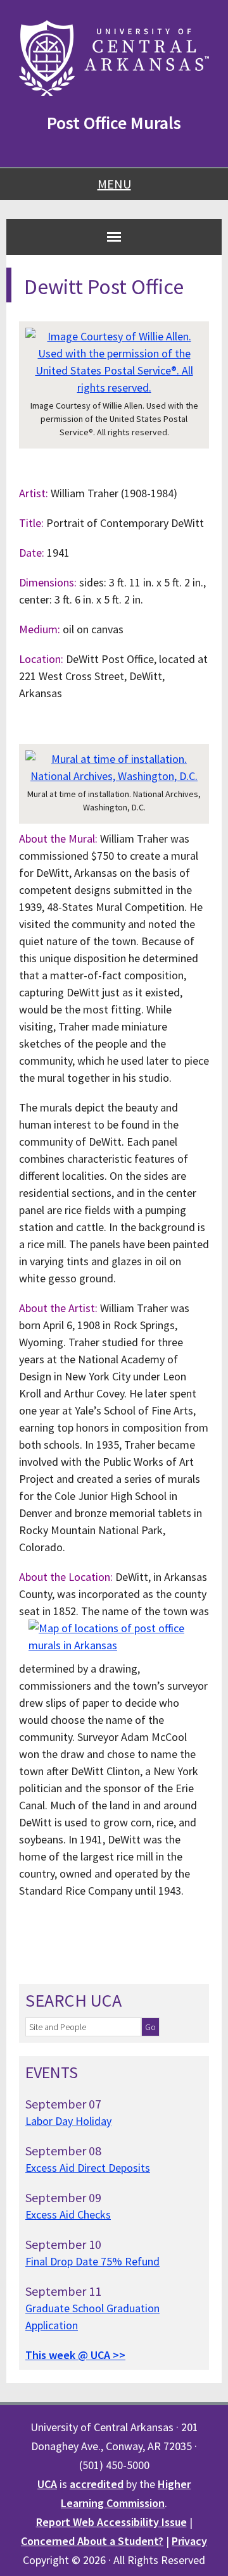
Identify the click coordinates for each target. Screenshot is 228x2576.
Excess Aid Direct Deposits (88, 2168)
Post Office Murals (114, 123)
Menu (114, 184)
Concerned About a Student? (92, 2541)
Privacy (189, 2541)
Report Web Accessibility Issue (111, 2522)
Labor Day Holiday (68, 2121)
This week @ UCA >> (75, 2355)
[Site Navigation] (114, 237)
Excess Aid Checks (68, 2214)
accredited (97, 2484)
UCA (47, 2484)
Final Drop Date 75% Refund (92, 2261)
